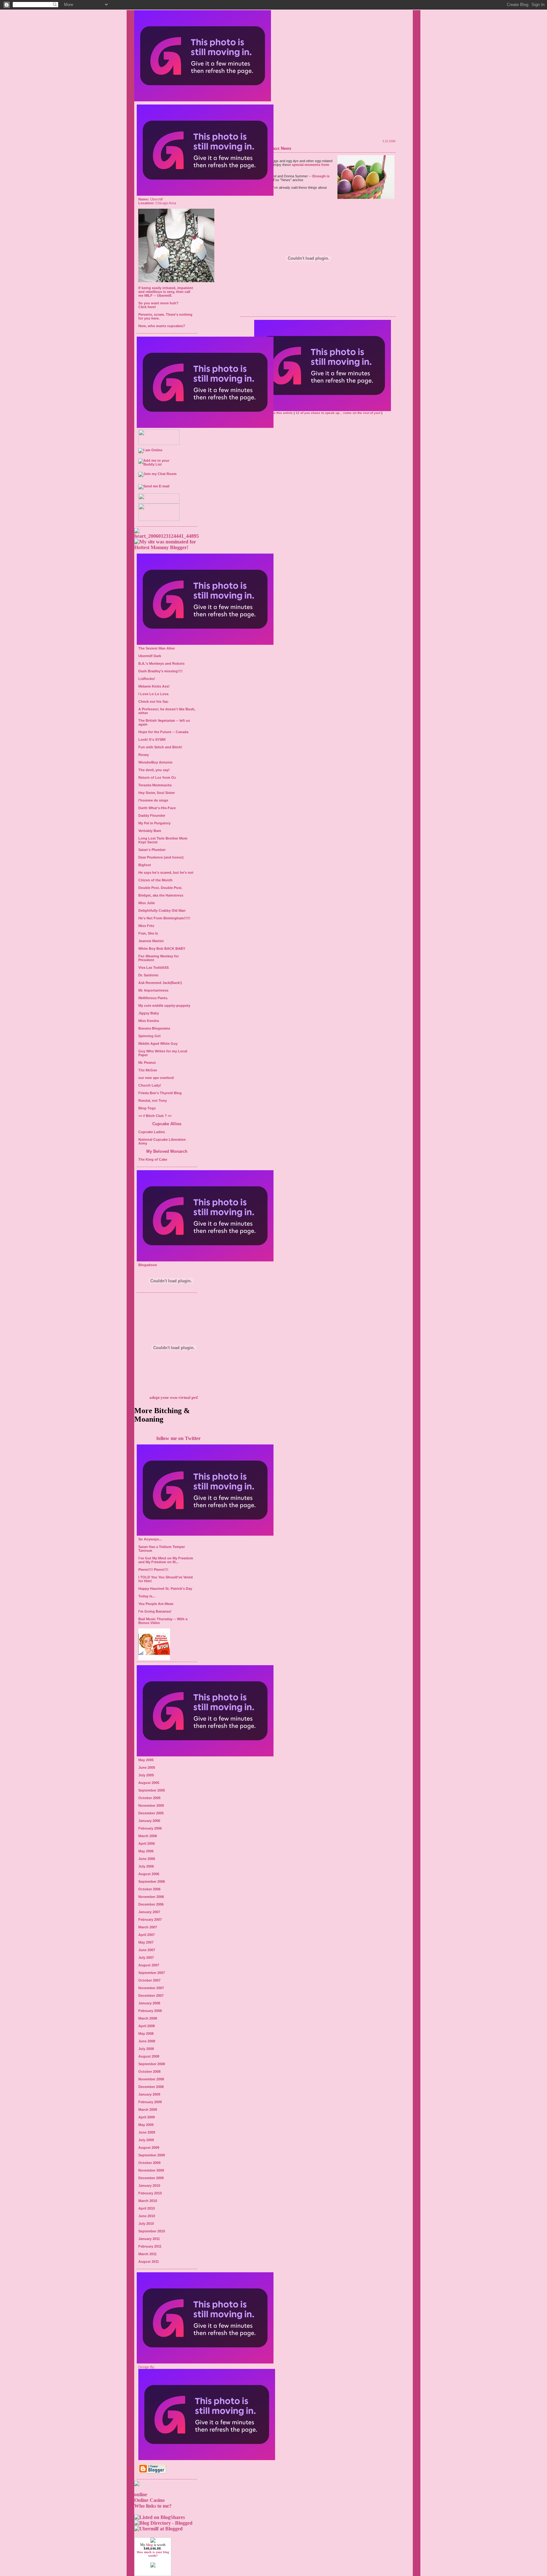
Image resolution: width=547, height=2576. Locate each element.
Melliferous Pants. (153, 998)
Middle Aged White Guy (158, 1044)
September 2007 (152, 1973)
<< (140, 1116)
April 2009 (147, 2117)
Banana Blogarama (154, 1028)
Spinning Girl (149, 1036)
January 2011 (149, 2239)
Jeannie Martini (151, 941)
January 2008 (149, 2003)
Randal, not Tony (153, 1101)
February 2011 (150, 2246)
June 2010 (147, 2216)
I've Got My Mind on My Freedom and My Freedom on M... (166, 1560)
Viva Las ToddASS (154, 968)
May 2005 (146, 1760)
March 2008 (148, 2018)
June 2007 (147, 1950)
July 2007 (146, 1957)
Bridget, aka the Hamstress (161, 895)
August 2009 (149, 2148)
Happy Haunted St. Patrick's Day (165, 1589)
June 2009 (147, 2132)
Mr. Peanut (147, 1063)
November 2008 (151, 2079)
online (141, 2494)
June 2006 (147, 1859)
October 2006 (149, 1889)
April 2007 (147, 1935)
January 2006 (149, 1821)
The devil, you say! (154, 770)
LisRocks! (147, 679)
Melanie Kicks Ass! (154, 686)
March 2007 (148, 1927)
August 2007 (149, 1965)
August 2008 (149, 2056)
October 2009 (149, 2163)
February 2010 (150, 2193)
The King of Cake (153, 1159)
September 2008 (152, 2064)
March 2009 (148, 2110)
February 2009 (150, 2102)
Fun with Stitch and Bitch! (160, 747)
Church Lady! (150, 1085)
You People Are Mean (156, 1604)
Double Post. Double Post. (160, 888)
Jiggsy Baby (149, 1013)
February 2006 (150, 1828)
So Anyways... (150, 1539)
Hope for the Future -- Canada (163, 732)
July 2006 (146, 1866)
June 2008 (147, 2041)
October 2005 (149, 1798)
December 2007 (151, 1995)
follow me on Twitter (179, 1438)
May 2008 (146, 2034)
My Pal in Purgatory (154, 823)
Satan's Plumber (152, 850)
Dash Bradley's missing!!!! (160, 671)
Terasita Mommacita (155, 785)
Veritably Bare (150, 831)
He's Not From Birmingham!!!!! (164, 918)
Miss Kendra (149, 1021)
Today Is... (147, 1596)
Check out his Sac (153, 701)
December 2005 (151, 1813)
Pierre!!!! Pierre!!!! (153, 1570)
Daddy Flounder (152, 815)
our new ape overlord (156, 1078)
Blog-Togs (147, 1108)
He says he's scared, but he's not (166, 872)
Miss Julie (147, 903)
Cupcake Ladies (152, 1132)
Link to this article (279, 413)
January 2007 (149, 1912)
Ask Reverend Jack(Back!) (160, 983)
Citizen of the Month (155, 880)
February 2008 (150, 2011)
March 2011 (148, 2254)
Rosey (144, 755)
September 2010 (152, 2231)
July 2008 (146, 2049)
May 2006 (146, 1851)
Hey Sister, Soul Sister (157, 793)
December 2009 (151, 2178)
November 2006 (151, 1897)
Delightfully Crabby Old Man (162, 910)
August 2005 (149, 1783)
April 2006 (147, 1843)
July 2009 (146, 2140)
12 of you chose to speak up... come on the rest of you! (339, 413)
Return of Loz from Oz (157, 777)
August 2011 (149, 2262)
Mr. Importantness (153, 990)
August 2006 (149, 1874)
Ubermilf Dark (150, 656)
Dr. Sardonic (148, 975)
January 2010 (149, 2186)
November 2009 (151, 2170)
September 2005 (152, 1790)
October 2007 (149, 1980)
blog (150, 2545)
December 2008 (151, 2087)
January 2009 (149, 2094)
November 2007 (151, 1988)
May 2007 (146, 1942)
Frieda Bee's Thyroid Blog (160, 1093)
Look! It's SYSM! (152, 739)
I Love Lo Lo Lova (153, 694)
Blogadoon (148, 1265)
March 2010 (148, 2201)
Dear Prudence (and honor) (161, 857)
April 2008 (147, 2026)
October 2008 (149, 2072)
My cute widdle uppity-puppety (164, 1006)
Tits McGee (148, 1070)
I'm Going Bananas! (155, 1611)
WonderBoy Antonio (155, 762)
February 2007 (150, 1919)
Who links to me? (153, 2506)
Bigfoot (145, 865)
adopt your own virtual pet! (174, 1397)
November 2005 (151, 1805)
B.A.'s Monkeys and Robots (161, 663)
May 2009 (146, 2125)
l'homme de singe (153, 800)
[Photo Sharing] (167, 536)
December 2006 (151, 1904)
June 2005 (147, 1767)
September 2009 (152, 2155)
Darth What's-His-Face (157, 808)
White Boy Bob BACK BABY (162, 949)
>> (170, 1116)
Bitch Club (155, 1116)
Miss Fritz (146, 926)
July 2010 (146, 2224)
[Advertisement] (323, 117)
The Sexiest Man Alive (157, 648)
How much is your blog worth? (153, 2554)
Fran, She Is (148, 933)
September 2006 (152, 1881)
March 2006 (148, 1836)
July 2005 (146, 1775)
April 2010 (147, 2208)
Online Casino (149, 2500)
